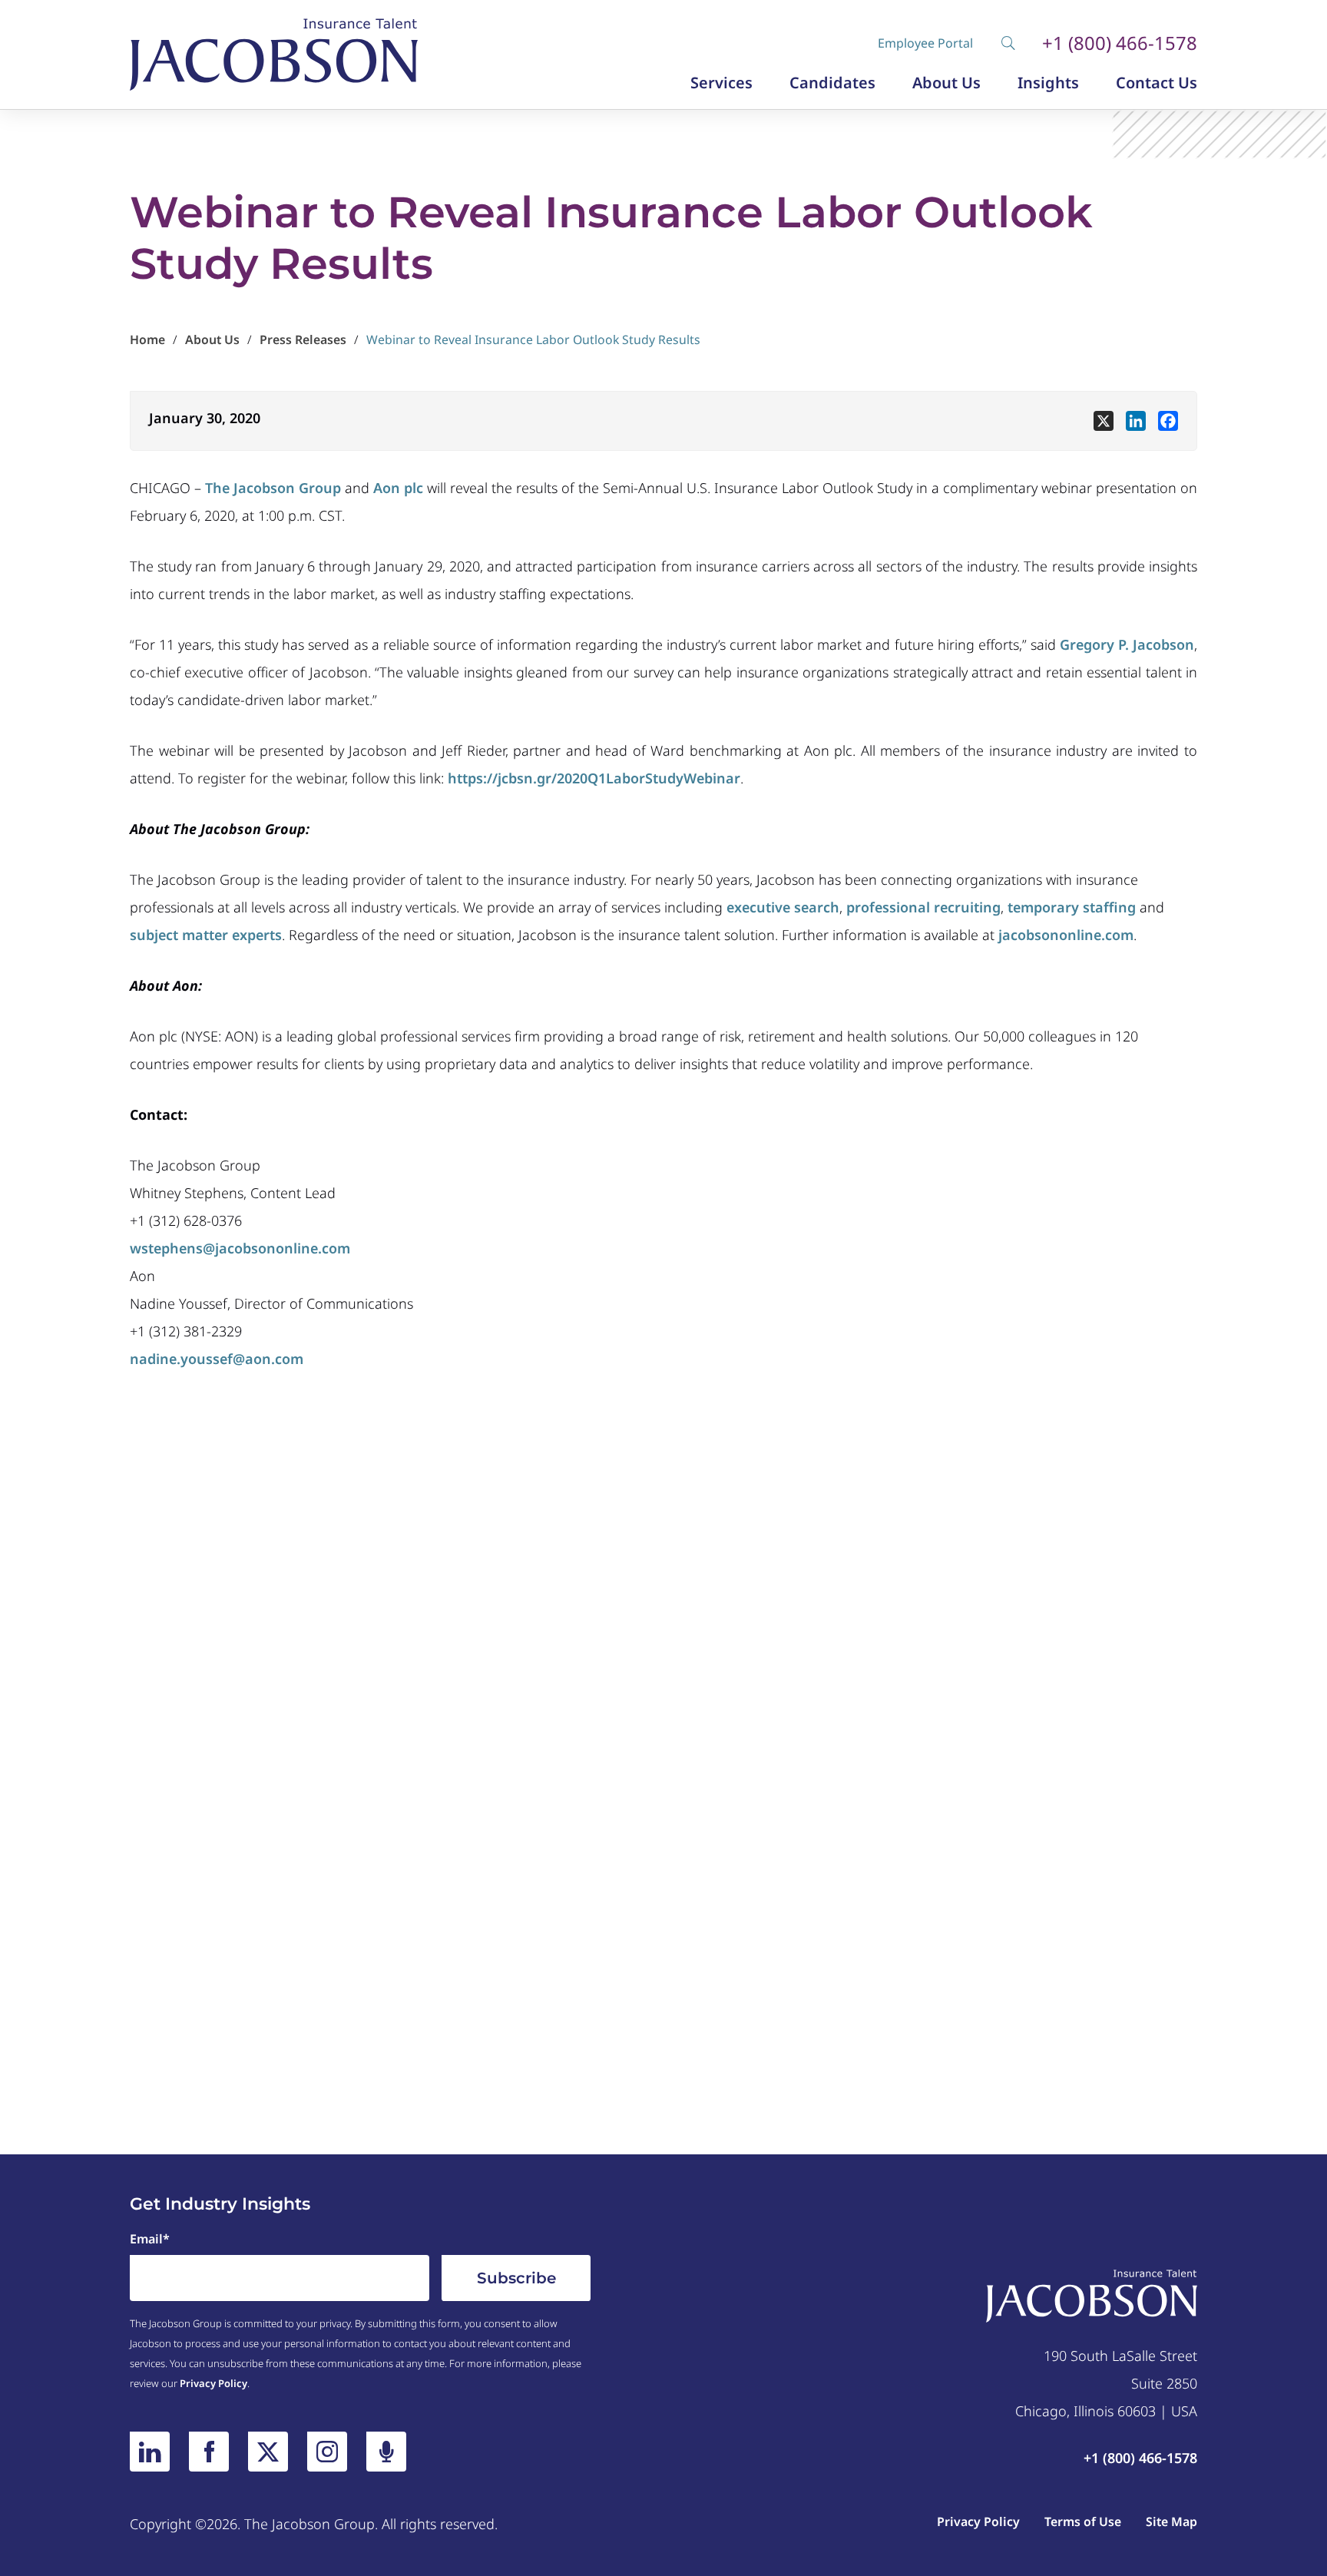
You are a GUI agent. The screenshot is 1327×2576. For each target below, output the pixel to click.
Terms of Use (1083, 2521)
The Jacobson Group (273, 488)
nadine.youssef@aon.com (217, 1359)
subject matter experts (206, 935)
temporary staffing (1072, 907)
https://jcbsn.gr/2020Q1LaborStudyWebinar (594, 778)
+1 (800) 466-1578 (1120, 43)
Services (721, 83)
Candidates (832, 83)
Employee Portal (925, 43)
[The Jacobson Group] (274, 55)
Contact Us (1157, 83)
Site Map (1171, 2521)
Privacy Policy (213, 2383)
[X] (1104, 421)
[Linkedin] (1136, 421)
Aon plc (398, 488)
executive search (783, 907)
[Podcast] (386, 2452)
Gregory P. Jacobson (1127, 644)
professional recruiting (923, 907)
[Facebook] (1168, 421)
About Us (946, 83)
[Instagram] (327, 2452)
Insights (1048, 83)
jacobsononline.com (1066, 935)
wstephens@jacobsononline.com (240, 1248)
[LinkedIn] (150, 2452)
